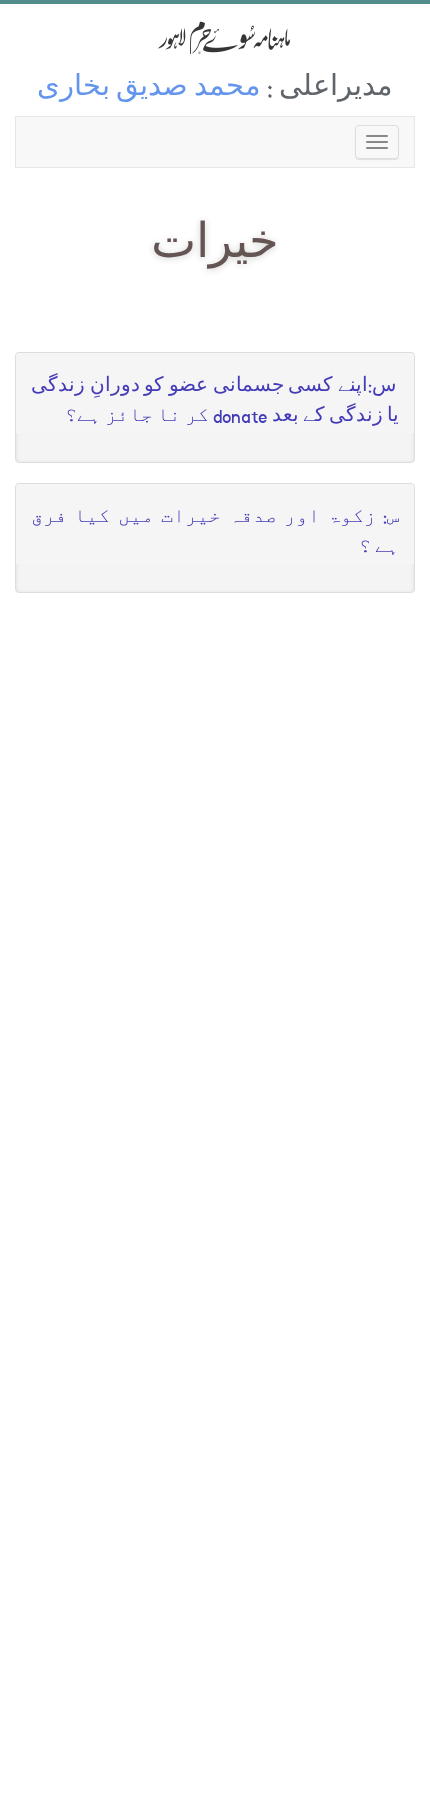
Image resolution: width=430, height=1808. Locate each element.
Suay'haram (215, 37)
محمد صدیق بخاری (149, 89)
